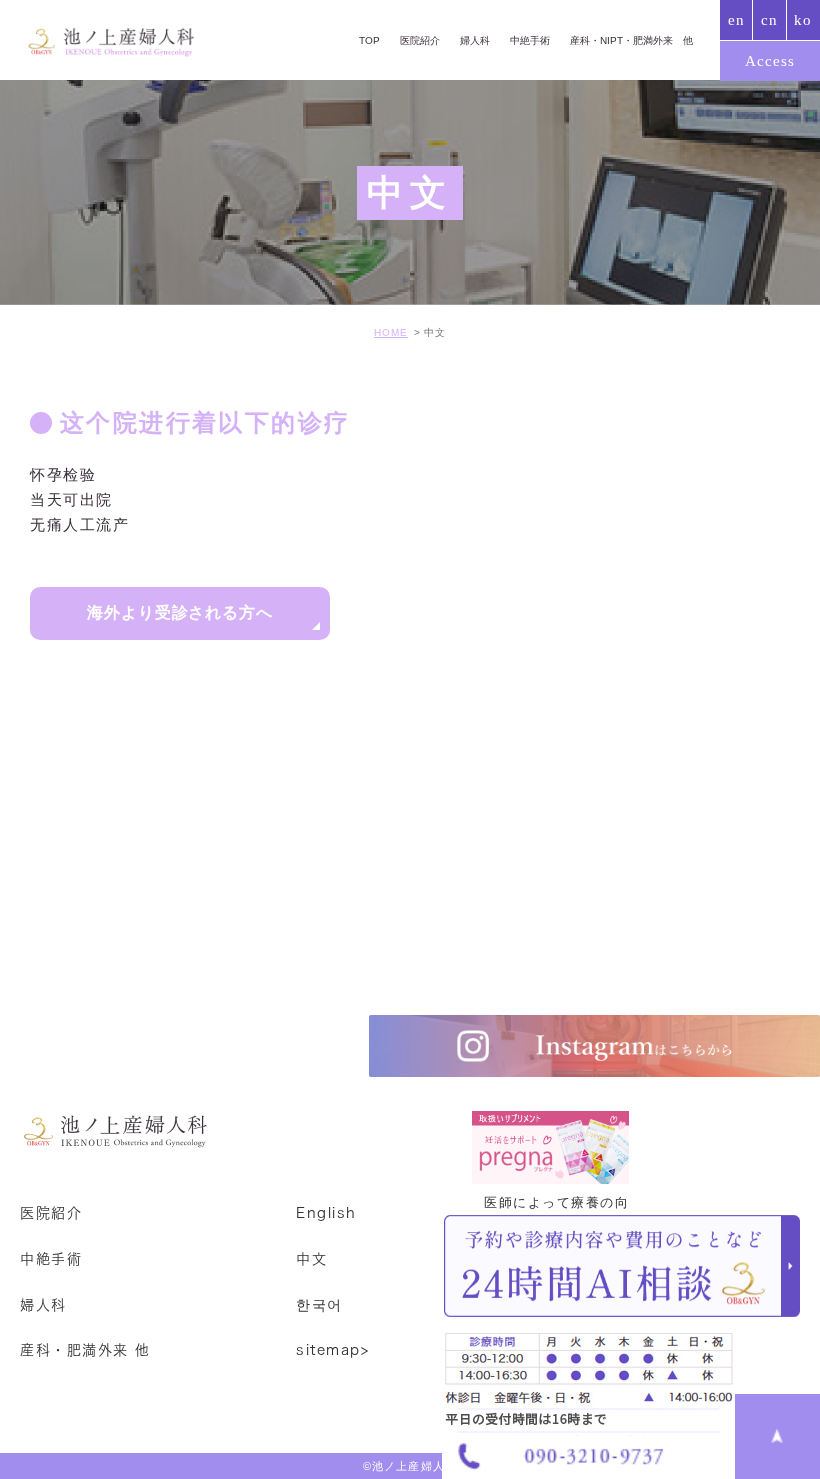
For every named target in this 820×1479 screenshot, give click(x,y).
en (736, 20)
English (326, 1213)
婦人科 (475, 40)
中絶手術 (530, 40)
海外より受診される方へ (180, 612)
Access (769, 61)
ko (803, 20)
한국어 (319, 1304)
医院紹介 (420, 40)
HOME (391, 332)
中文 (311, 1259)
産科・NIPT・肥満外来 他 (631, 40)
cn (769, 20)
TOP (369, 40)
